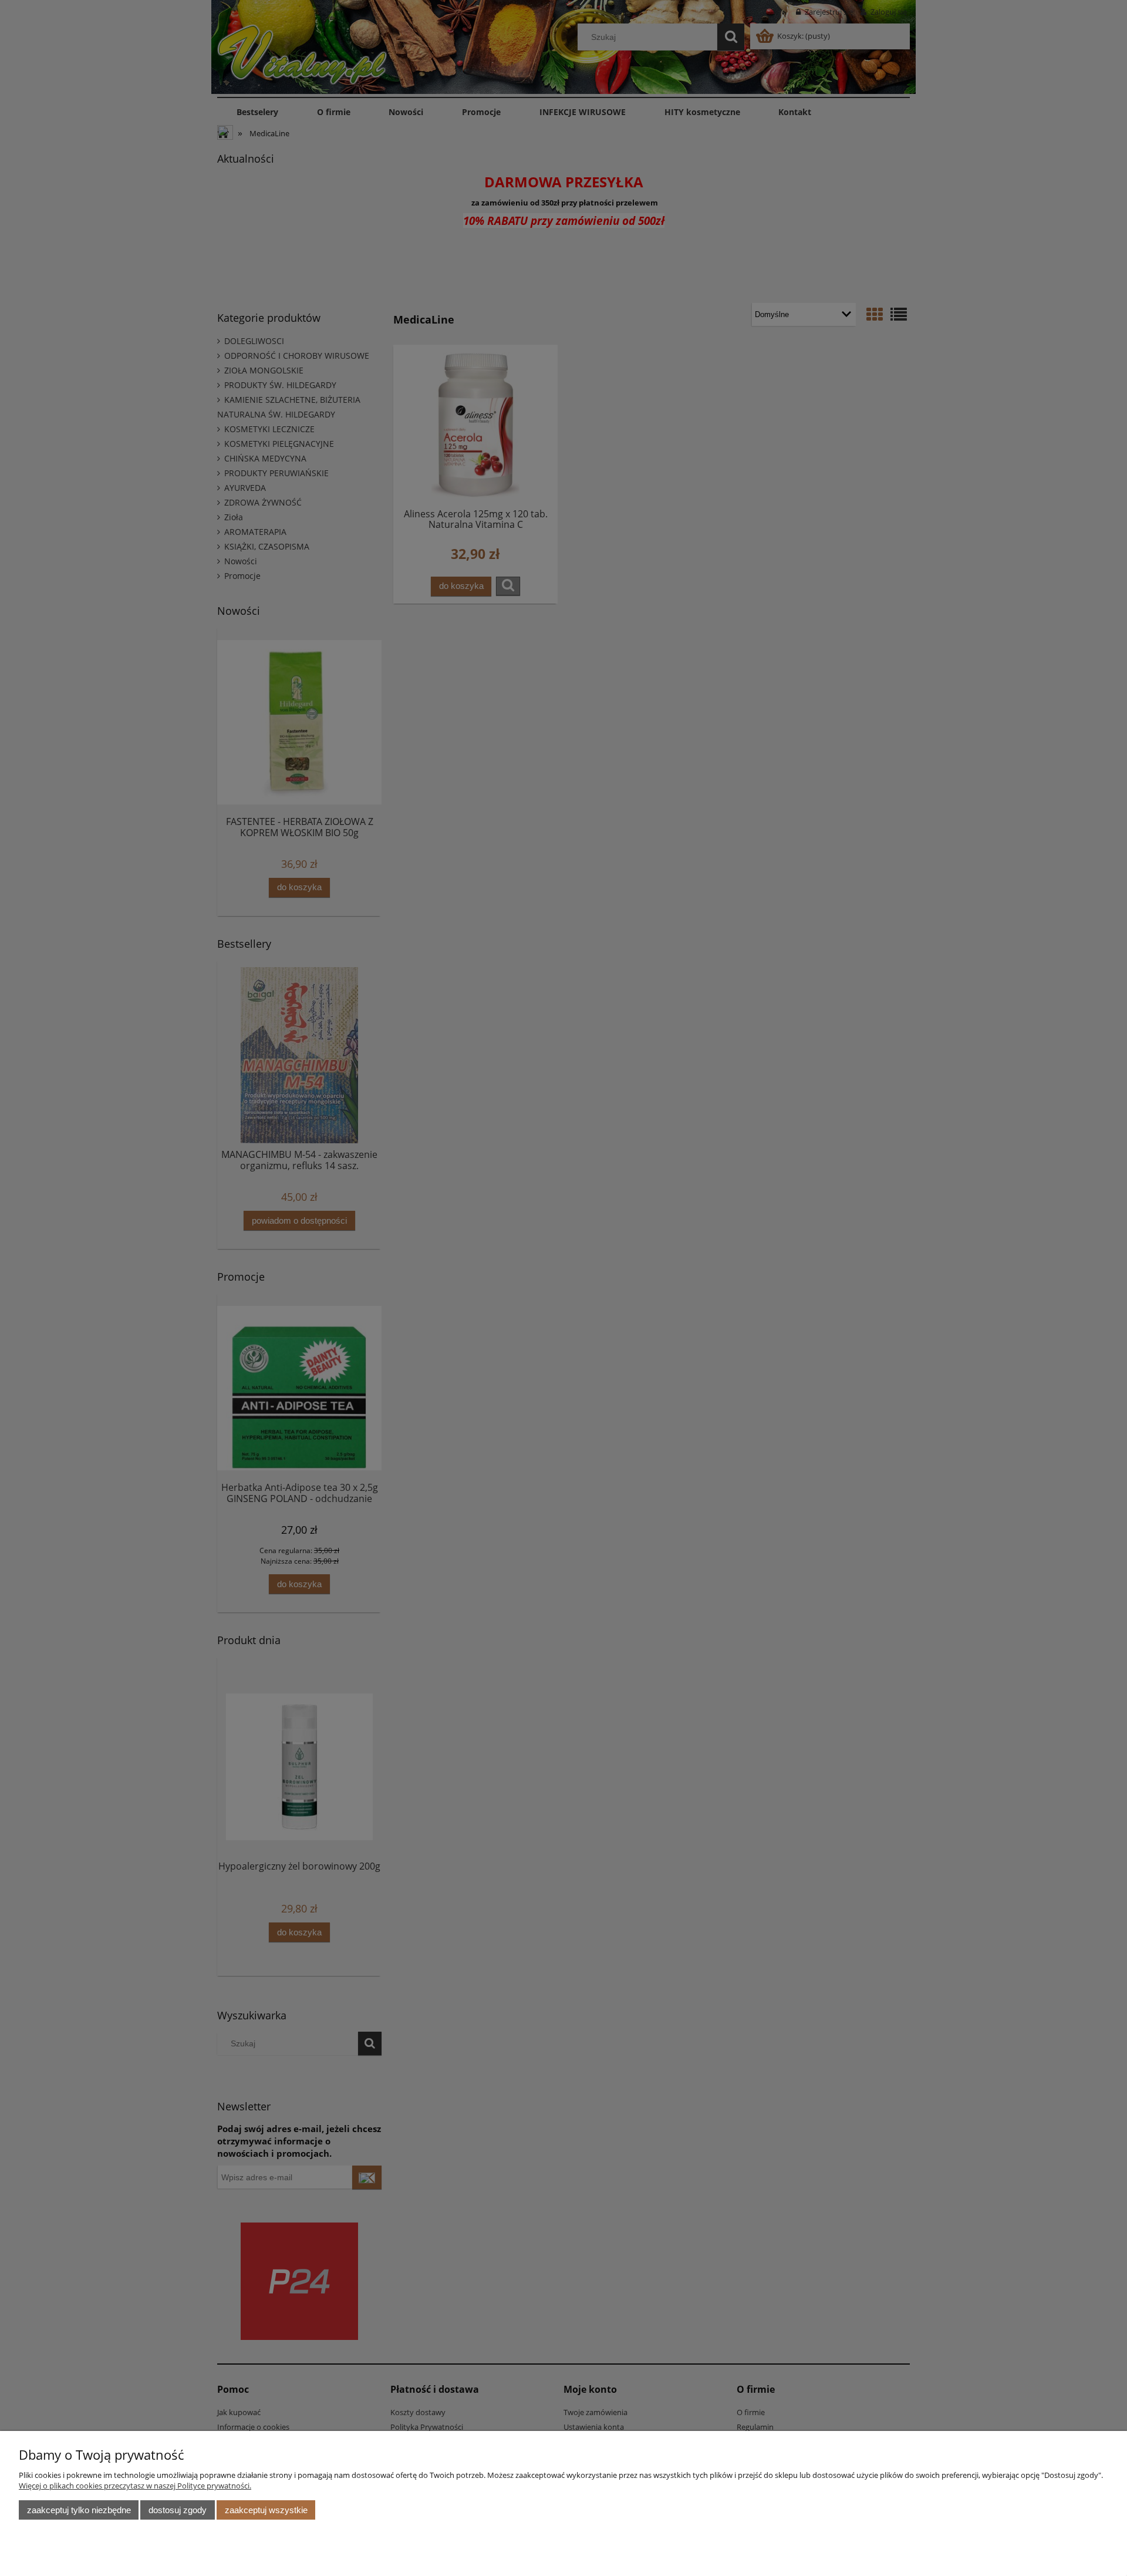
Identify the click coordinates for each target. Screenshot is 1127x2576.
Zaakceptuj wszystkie (266, 2510)
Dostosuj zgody (178, 2510)
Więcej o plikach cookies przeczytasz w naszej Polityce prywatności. (135, 2486)
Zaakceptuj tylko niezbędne (79, 2510)
